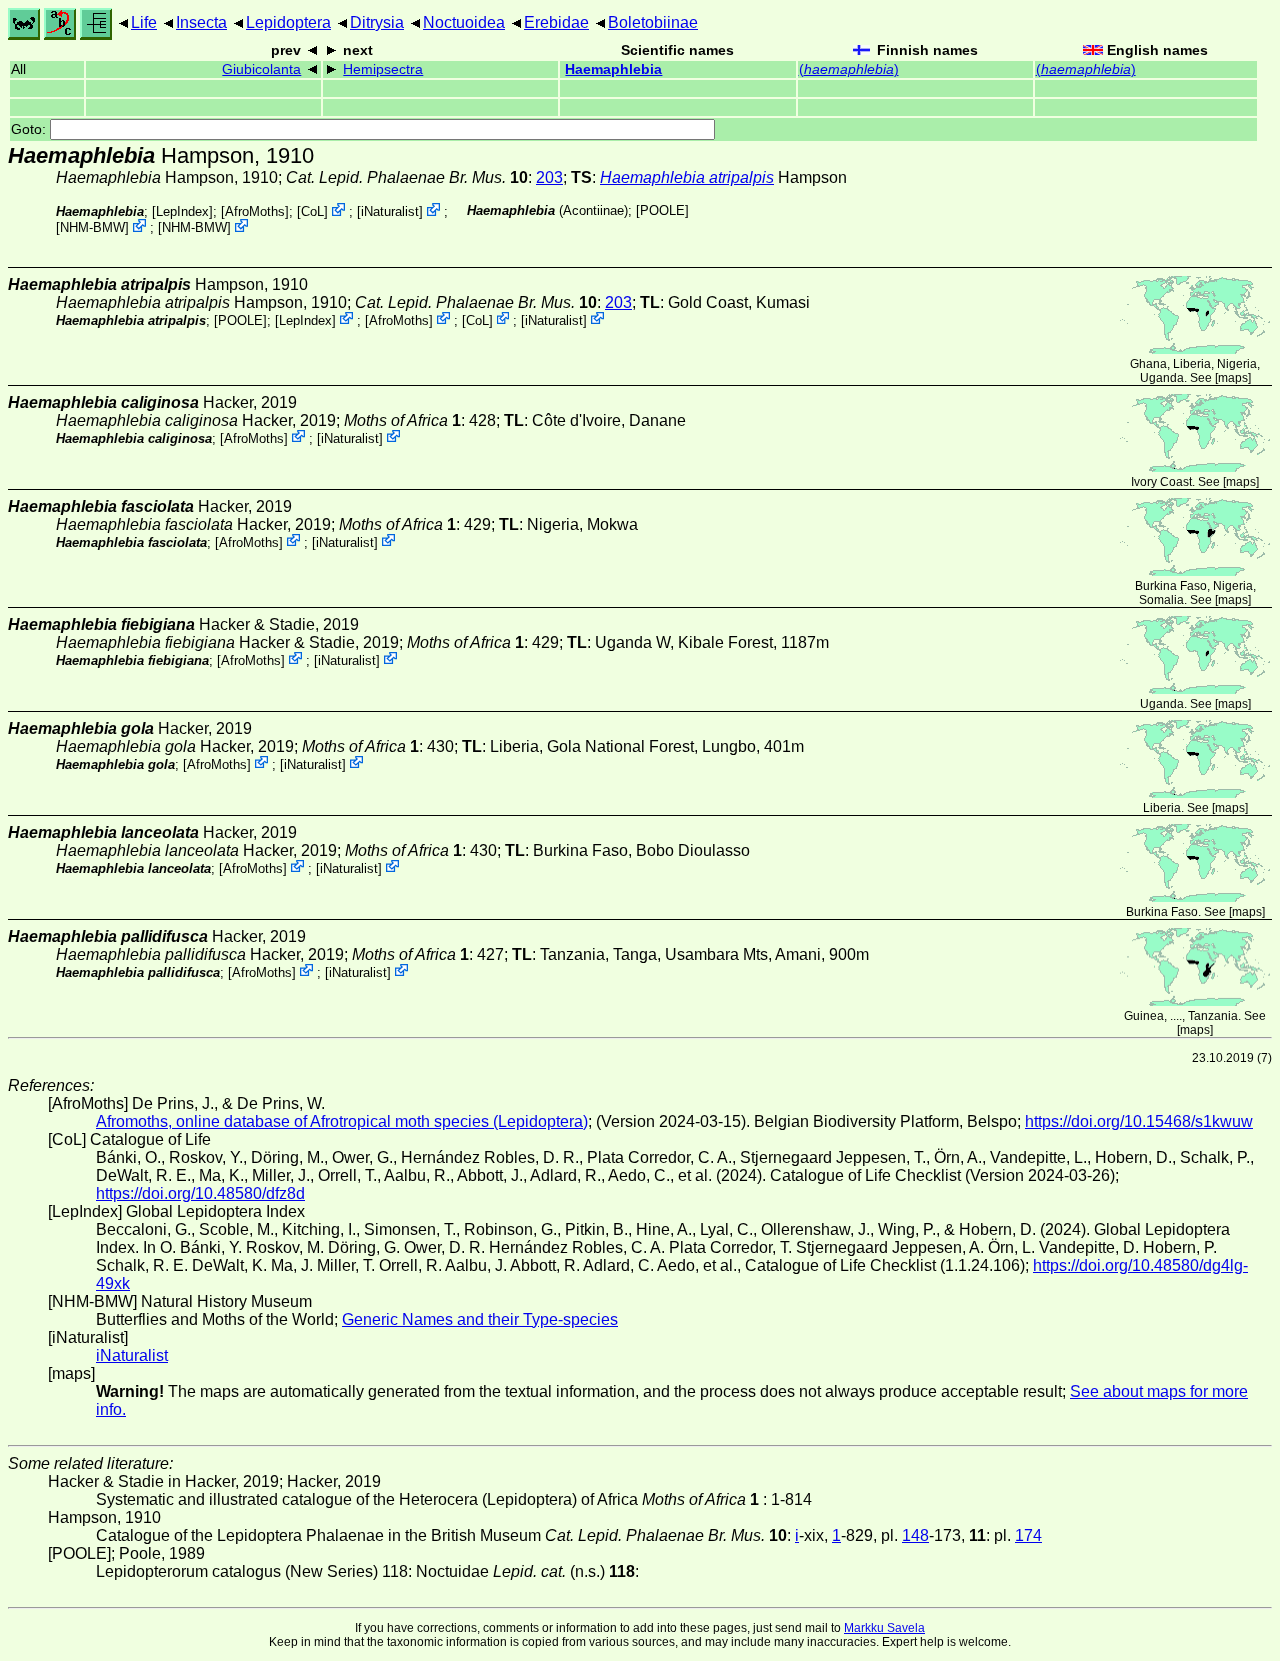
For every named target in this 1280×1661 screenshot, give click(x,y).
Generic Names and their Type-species (480, 1319)
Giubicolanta (261, 69)
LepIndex (182, 211)
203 (549, 177)
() (849, 69)
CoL (312, 211)
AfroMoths (255, 211)
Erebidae (556, 22)
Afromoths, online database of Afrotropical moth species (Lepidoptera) (342, 1121)
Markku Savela (884, 1628)
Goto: (30, 129)
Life (144, 22)
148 (915, 1535)
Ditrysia (377, 22)
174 (1028, 1535)
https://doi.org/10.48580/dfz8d (200, 1193)
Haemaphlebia (613, 69)
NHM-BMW (92, 227)
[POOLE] (662, 210)
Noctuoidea (464, 22)
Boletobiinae (653, 22)
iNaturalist (390, 211)
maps (1233, 378)
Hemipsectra (383, 69)
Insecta (201, 22)
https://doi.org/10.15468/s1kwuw (1139, 1121)
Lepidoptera (288, 22)
